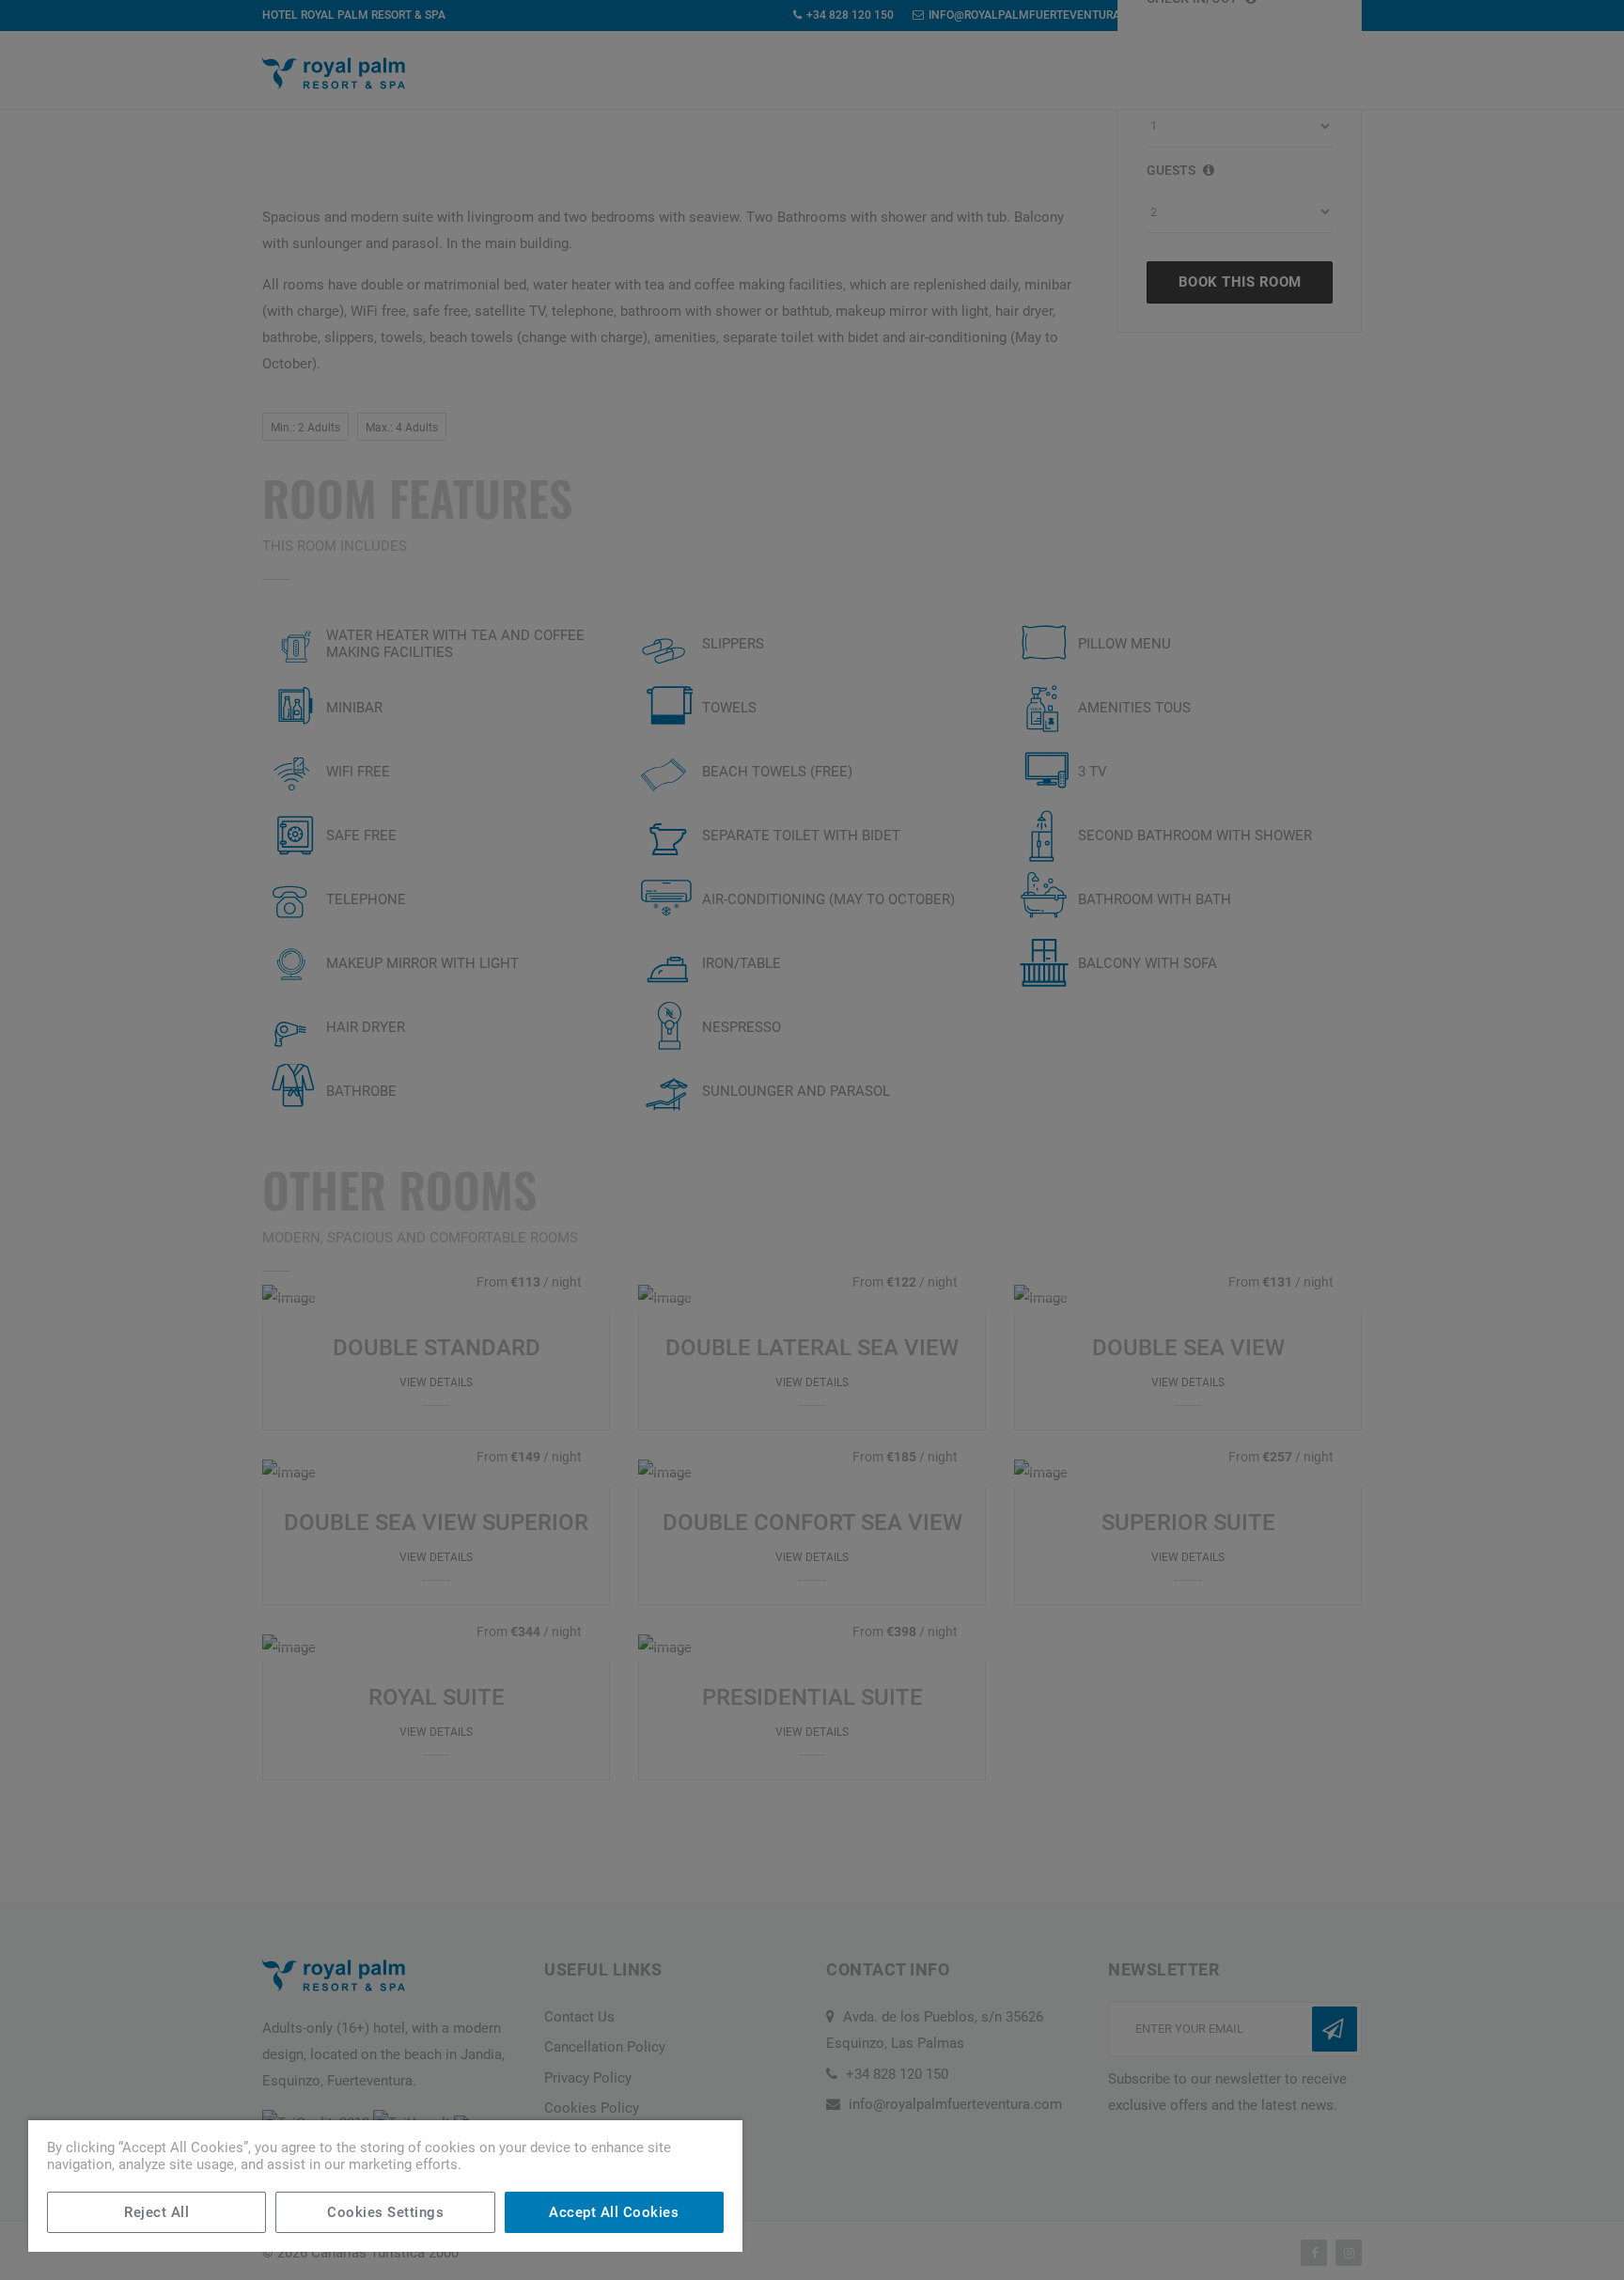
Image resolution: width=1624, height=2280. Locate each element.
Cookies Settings (385, 2212)
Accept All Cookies (614, 2212)
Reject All (156, 2212)
